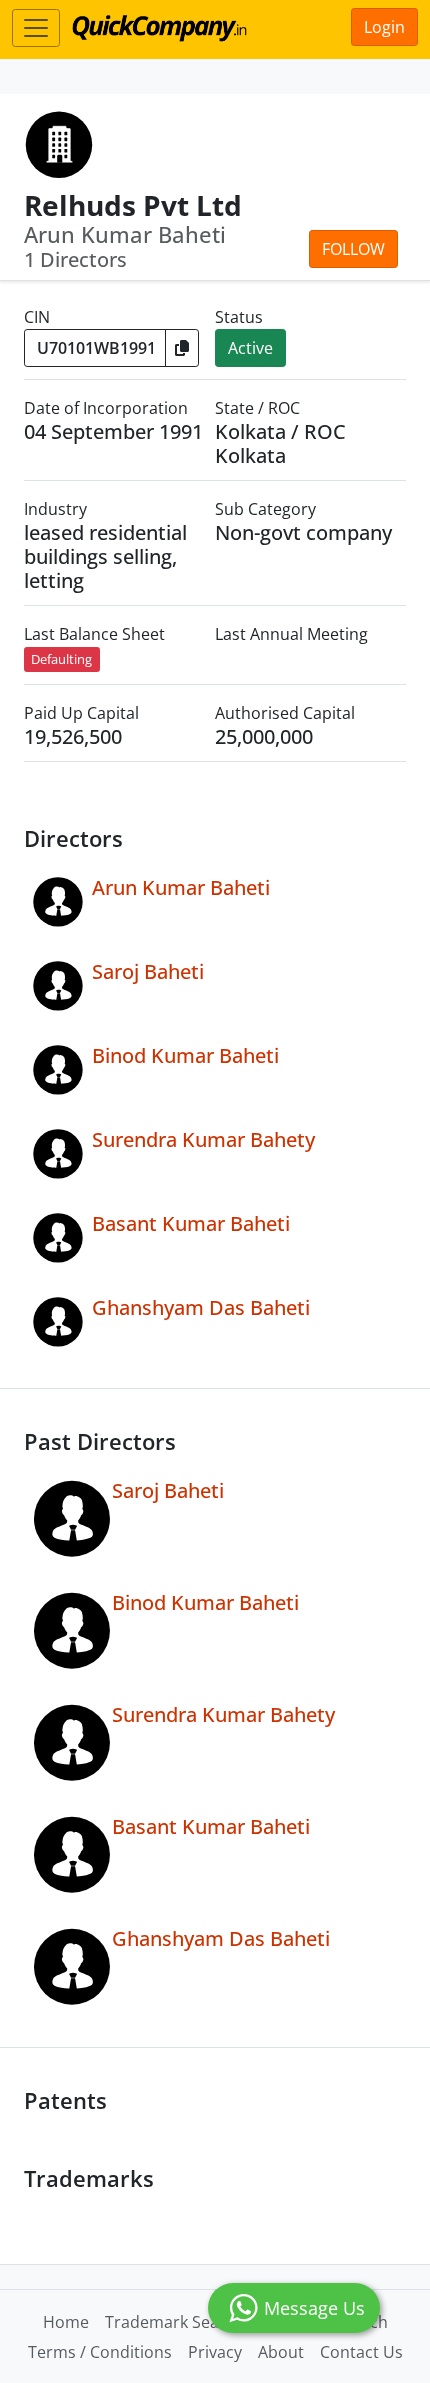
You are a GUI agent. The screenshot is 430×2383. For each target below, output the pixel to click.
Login (384, 27)
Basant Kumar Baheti (191, 1223)
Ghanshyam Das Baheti (201, 1307)
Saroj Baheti (148, 971)
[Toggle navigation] (36, 28)
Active (250, 348)
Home (66, 2322)
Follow (353, 249)
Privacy (215, 2352)
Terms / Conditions (100, 2352)
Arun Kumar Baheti (181, 887)
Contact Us (361, 2352)
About (281, 2352)
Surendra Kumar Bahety (203, 1139)
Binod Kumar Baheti (185, 1055)
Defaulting (61, 659)
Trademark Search (174, 2322)
